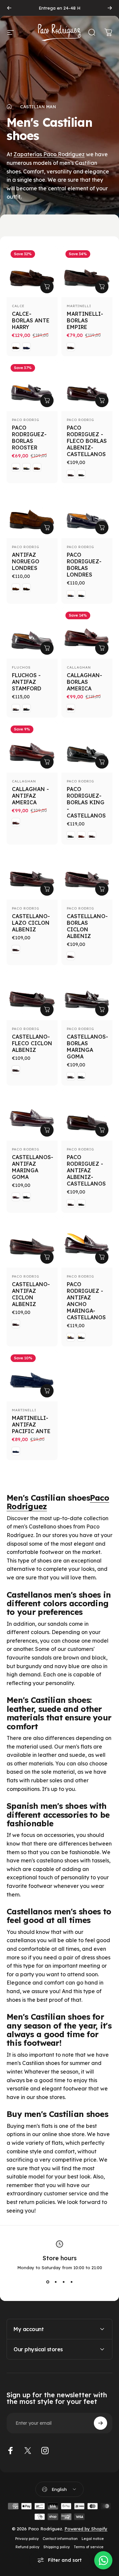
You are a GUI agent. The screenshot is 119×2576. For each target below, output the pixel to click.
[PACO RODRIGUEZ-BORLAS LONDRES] (87, 513)
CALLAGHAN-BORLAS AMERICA (84, 682)
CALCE (18, 306)
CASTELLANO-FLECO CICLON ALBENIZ (32, 1043)
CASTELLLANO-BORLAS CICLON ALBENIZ (87, 926)
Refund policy (27, 2547)
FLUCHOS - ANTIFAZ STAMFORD (27, 682)
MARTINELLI (79, 306)
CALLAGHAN (79, 667)
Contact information (60, 2539)
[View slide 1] (48, 2282)
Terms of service (89, 2547)
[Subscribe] (100, 2423)
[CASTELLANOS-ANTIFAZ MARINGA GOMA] (32, 1115)
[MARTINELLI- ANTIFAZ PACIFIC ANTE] (32, 1376)
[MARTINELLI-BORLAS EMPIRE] (87, 272)
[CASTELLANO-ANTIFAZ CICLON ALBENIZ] (32, 1242)
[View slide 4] (71, 2282)
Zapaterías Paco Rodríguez (49, 154)
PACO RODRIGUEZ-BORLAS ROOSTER (29, 438)
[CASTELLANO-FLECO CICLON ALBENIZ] (32, 995)
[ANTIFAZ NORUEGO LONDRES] (32, 513)
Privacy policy (27, 2539)
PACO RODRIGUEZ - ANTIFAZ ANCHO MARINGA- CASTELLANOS (86, 1301)
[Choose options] (47, 287)
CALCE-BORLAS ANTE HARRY (31, 320)
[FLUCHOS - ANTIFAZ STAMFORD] (32, 633)
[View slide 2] (56, 2282)
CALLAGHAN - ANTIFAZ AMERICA (30, 796)
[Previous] (9, 8)
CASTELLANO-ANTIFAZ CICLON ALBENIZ (31, 1294)
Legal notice (93, 2539)
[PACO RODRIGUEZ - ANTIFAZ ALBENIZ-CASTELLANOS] (87, 1115)
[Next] (110, 8)
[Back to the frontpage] (9, 107)
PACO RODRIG (26, 420)
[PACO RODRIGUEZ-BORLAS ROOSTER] (32, 386)
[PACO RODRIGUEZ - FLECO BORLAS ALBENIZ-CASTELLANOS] (87, 386)
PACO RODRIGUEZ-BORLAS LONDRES (84, 565)
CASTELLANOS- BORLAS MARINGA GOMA (87, 1047)
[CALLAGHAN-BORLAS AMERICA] (87, 633)
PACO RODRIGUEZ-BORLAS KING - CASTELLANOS (86, 802)
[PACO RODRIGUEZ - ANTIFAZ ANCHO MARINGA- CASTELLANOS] (87, 1242)
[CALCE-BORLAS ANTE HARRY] (32, 272)
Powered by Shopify (86, 2529)
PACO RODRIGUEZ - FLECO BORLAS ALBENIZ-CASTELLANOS (87, 441)
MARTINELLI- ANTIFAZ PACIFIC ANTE (31, 1425)
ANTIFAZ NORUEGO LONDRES (26, 561)
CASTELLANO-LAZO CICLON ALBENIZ (31, 923)
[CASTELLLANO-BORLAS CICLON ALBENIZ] (87, 874)
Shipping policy (57, 2547)
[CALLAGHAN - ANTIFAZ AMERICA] (32, 747)
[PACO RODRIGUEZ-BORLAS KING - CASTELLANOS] (87, 747)
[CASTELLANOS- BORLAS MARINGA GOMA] (87, 995)
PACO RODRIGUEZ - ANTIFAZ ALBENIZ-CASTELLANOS (86, 1170)
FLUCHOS (21, 667)
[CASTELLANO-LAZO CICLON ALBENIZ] (32, 874)
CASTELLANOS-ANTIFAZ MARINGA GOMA (33, 1167)
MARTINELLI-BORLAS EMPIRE (85, 320)
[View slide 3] (63, 2282)
